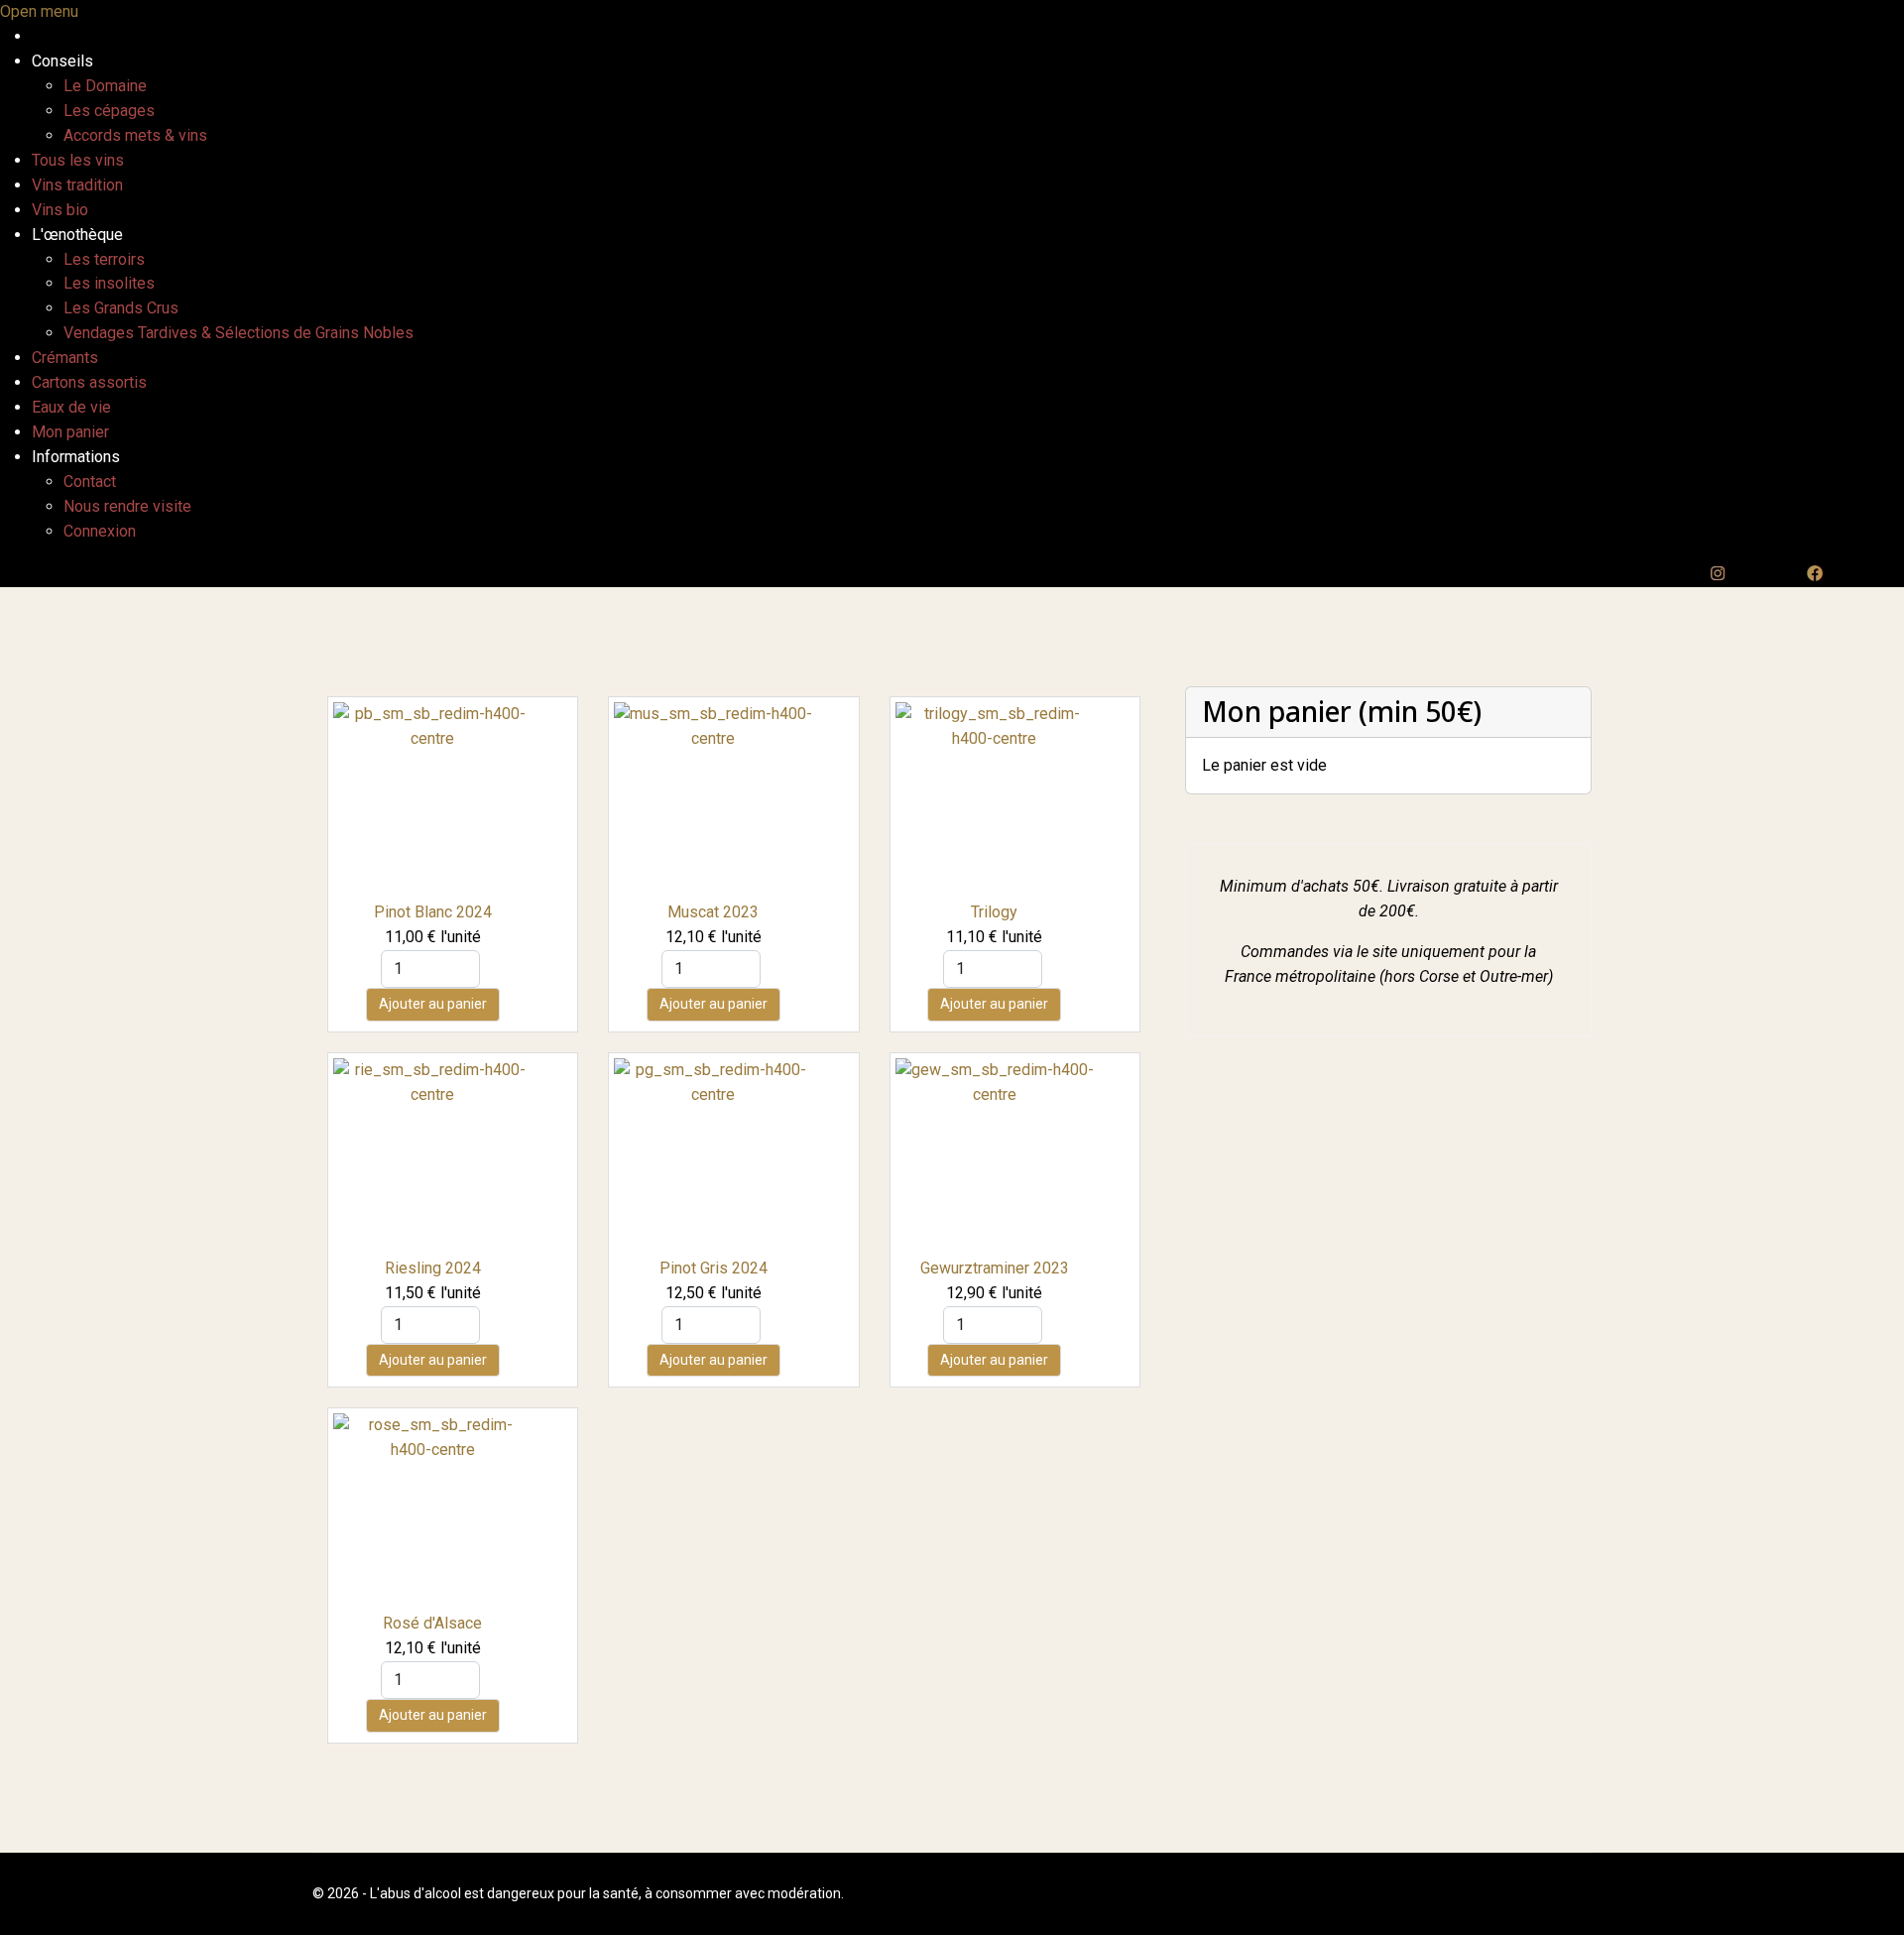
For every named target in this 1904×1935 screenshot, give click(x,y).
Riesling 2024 (433, 1268)
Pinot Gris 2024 (714, 1268)
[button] (62, 61)
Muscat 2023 (713, 912)
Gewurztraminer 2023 (995, 1268)
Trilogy (994, 912)
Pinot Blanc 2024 (433, 912)
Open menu (39, 11)
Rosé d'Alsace (432, 1623)
